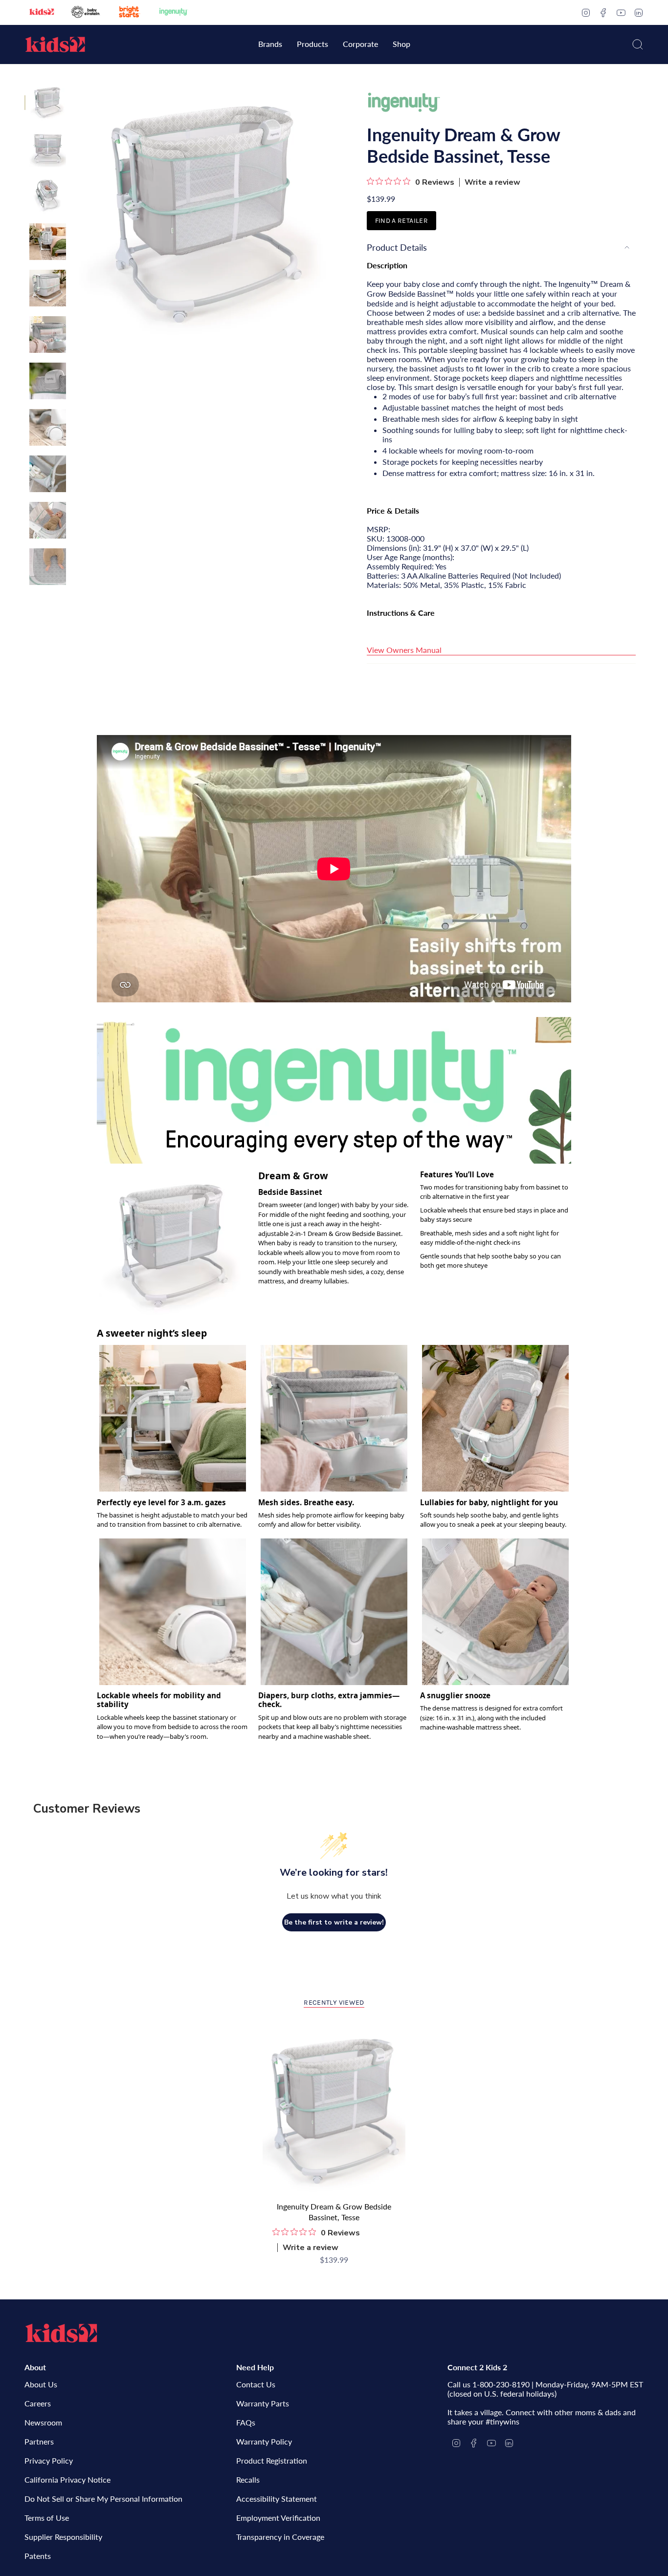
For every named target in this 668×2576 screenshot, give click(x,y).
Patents (38, 2556)
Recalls (248, 2479)
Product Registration (272, 2460)
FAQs (246, 2422)
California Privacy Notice (67, 2479)
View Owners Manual (404, 650)
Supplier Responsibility (63, 2537)
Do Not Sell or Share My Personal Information (103, 2499)
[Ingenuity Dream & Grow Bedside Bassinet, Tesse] (334, 2111)
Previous (76, 213)
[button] (270, 45)
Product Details (397, 247)
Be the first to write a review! (334, 1922)
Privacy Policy (49, 2460)
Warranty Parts (263, 2403)
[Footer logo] (61, 2333)
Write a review (492, 182)
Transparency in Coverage (280, 2537)
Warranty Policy (264, 2441)
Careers (38, 2403)
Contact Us (256, 2384)
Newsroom (43, 2422)
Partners (39, 2441)
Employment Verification (278, 2518)
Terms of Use (47, 2518)
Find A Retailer (401, 221)
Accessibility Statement (277, 2499)
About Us (41, 2384)
